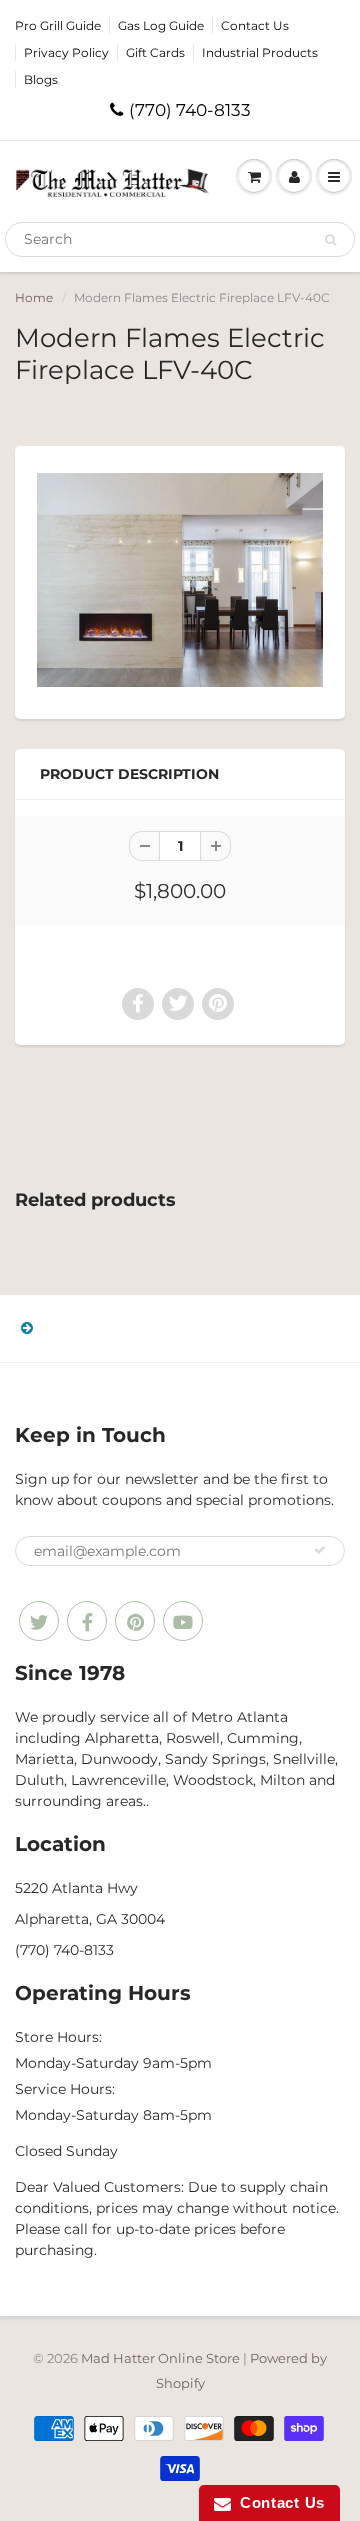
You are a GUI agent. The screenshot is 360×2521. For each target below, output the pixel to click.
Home (34, 297)
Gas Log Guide (161, 25)
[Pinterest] (135, 1621)
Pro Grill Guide (58, 25)
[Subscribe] (320, 1550)
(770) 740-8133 (190, 110)
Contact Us (255, 25)
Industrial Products (260, 52)
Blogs (41, 79)
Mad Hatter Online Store (160, 2358)
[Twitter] (39, 1621)
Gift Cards (155, 52)
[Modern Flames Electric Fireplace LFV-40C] (180, 580)
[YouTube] (183, 1621)
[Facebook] (87, 1621)
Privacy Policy (66, 52)
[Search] (330, 240)
